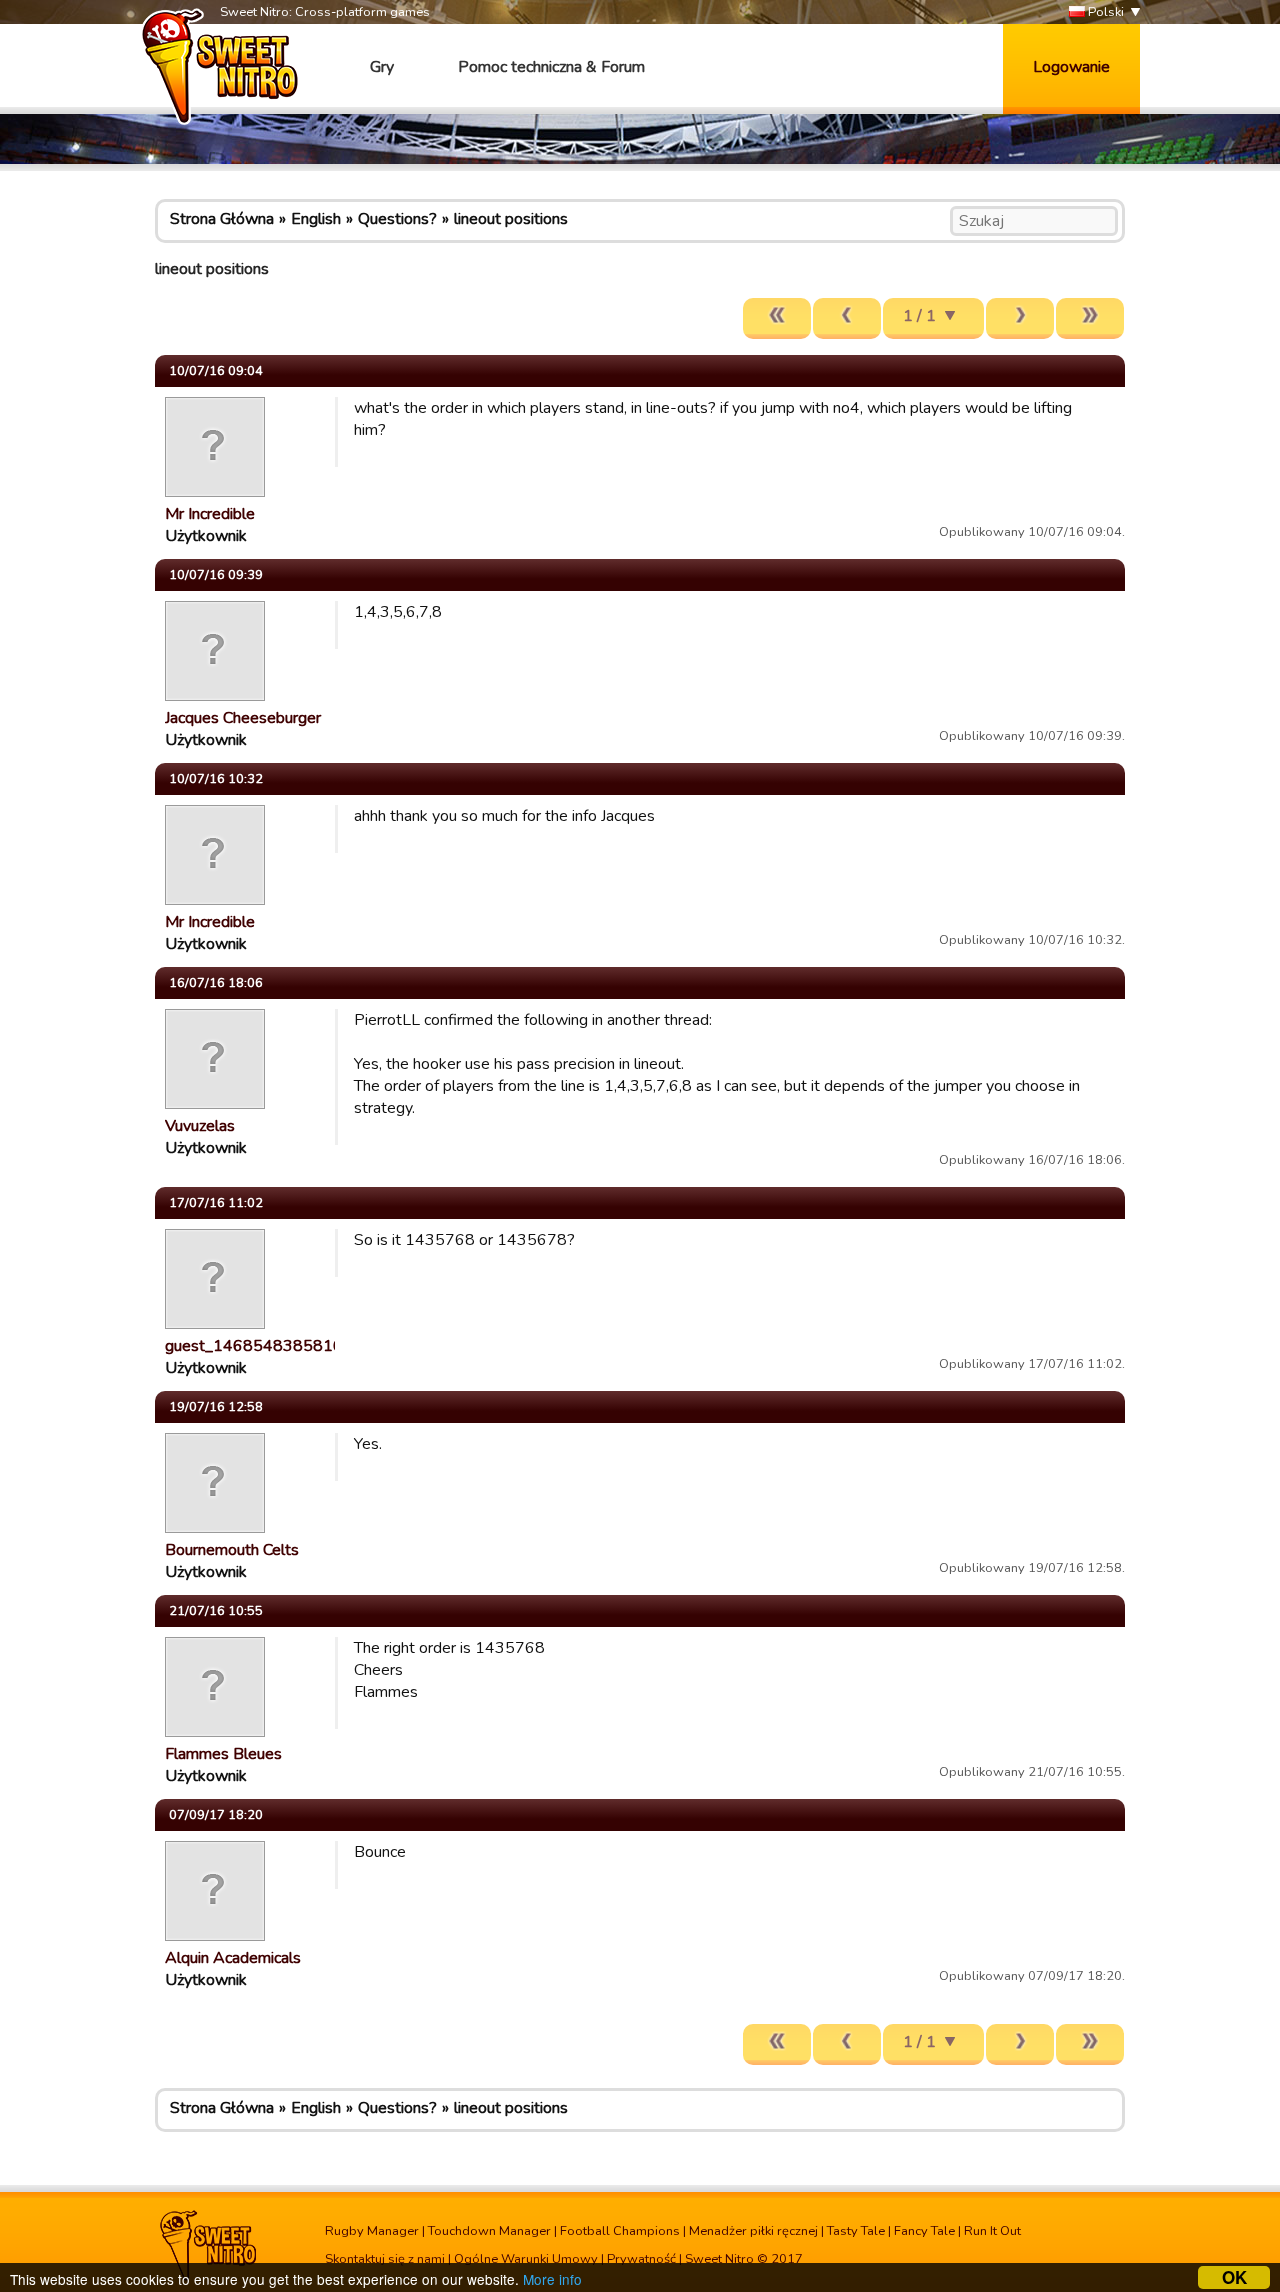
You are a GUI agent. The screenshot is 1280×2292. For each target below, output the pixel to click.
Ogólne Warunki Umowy (526, 2259)
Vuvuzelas (200, 1126)
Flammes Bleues (223, 1754)
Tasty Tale (856, 2231)
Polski (1104, 12)
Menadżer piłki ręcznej (753, 2231)
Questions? (397, 219)
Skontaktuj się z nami (385, 2259)
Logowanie (1071, 67)
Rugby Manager (372, 2231)
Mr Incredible (210, 514)
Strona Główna (222, 219)
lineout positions (511, 219)
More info (552, 2279)
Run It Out (992, 2231)
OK (1234, 2277)
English (316, 219)
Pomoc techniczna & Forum (551, 67)
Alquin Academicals (233, 1958)
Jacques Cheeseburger (243, 718)
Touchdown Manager (489, 2231)
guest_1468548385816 (254, 1346)
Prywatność (641, 2259)
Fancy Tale (924, 2231)
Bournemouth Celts (232, 1550)
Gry (382, 67)
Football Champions (620, 2231)
